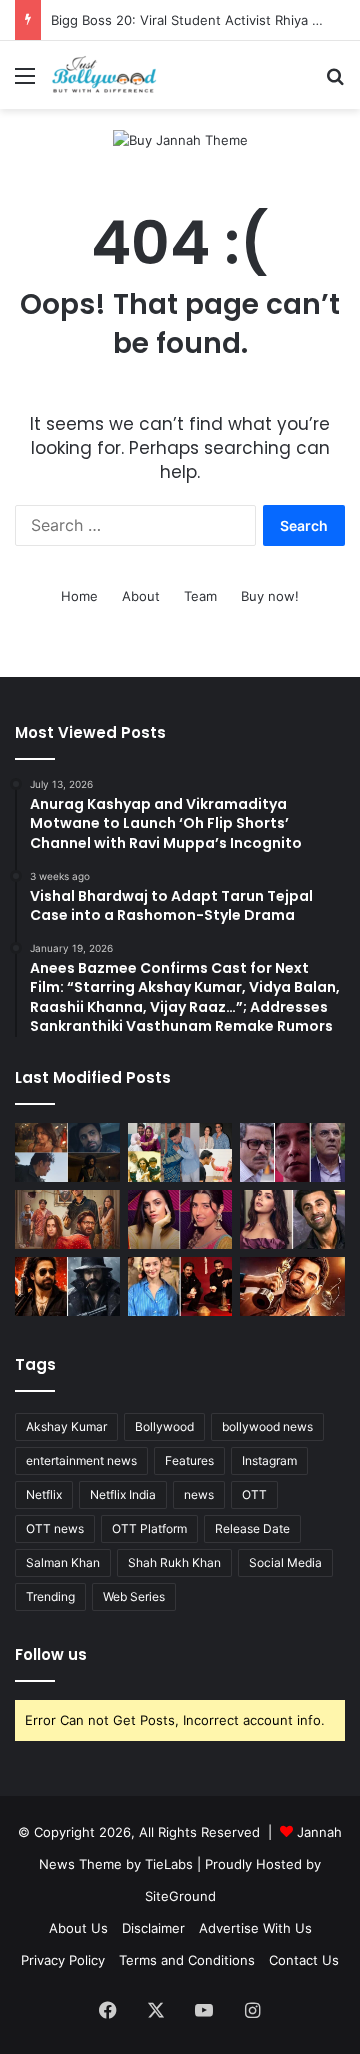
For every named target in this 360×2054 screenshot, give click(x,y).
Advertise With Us (255, 1928)
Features (189, 1460)
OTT (254, 1494)
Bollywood (164, 1426)
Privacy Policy (63, 1960)
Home (79, 596)
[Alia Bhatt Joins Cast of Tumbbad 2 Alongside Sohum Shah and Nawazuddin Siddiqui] (180, 1286)
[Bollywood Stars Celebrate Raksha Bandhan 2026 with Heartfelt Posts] (180, 1152)
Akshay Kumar (66, 1426)
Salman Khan (63, 1562)
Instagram (269, 1460)
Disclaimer (153, 1928)
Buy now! (270, 596)
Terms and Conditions (187, 1960)
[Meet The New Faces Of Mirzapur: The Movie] (67, 1152)
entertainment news (81, 1460)
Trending (50, 1596)
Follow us (51, 1654)
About (141, 596)
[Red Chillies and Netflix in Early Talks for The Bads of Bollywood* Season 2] (292, 1286)
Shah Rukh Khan (174, 1562)
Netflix (44, 1494)
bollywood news (267, 1426)
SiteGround (180, 1896)
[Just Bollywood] (104, 75)
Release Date (252, 1528)
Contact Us (304, 1960)
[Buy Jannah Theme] (180, 139)
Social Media (285, 1562)
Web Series (134, 1596)
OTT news (55, 1528)
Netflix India (123, 1494)
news (199, 1494)
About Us (78, 1928)
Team (200, 596)
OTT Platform (149, 1528)
